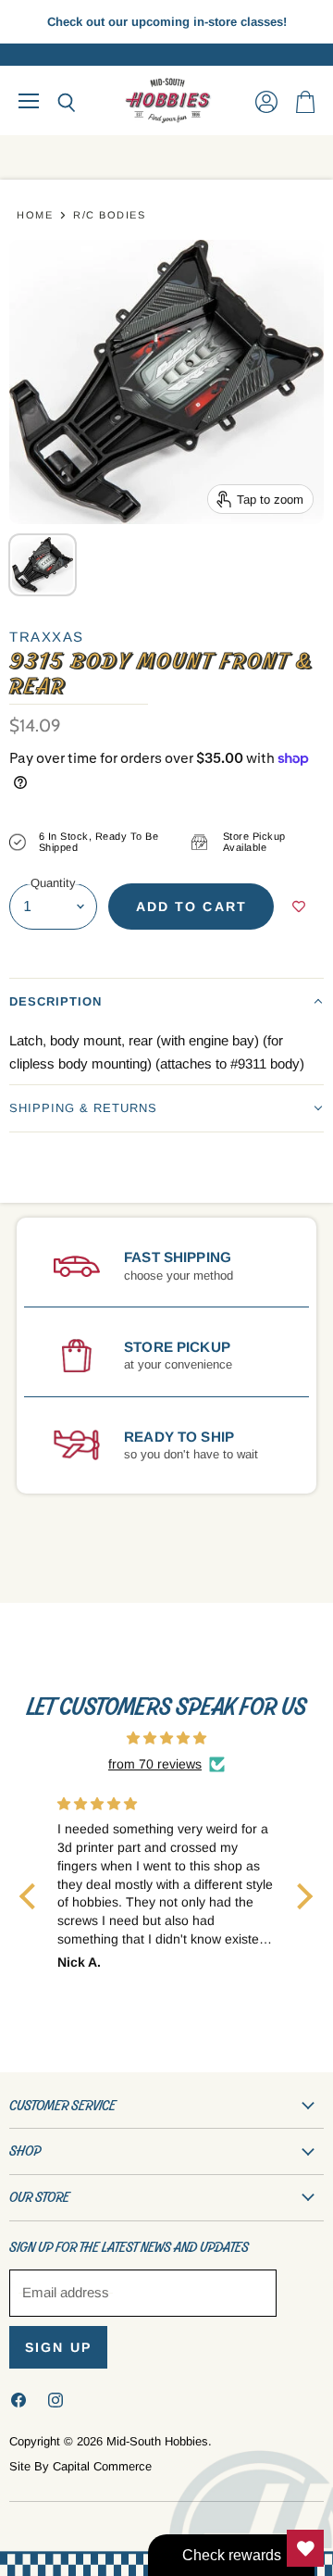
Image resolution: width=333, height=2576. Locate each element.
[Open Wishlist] (305, 2548)
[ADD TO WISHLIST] (299, 907)
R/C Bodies (109, 215)
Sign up (58, 2347)
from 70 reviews (155, 1764)
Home (35, 215)
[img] (166, 1738)
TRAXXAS (47, 637)
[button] (166, 1001)
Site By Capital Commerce (80, 2466)
